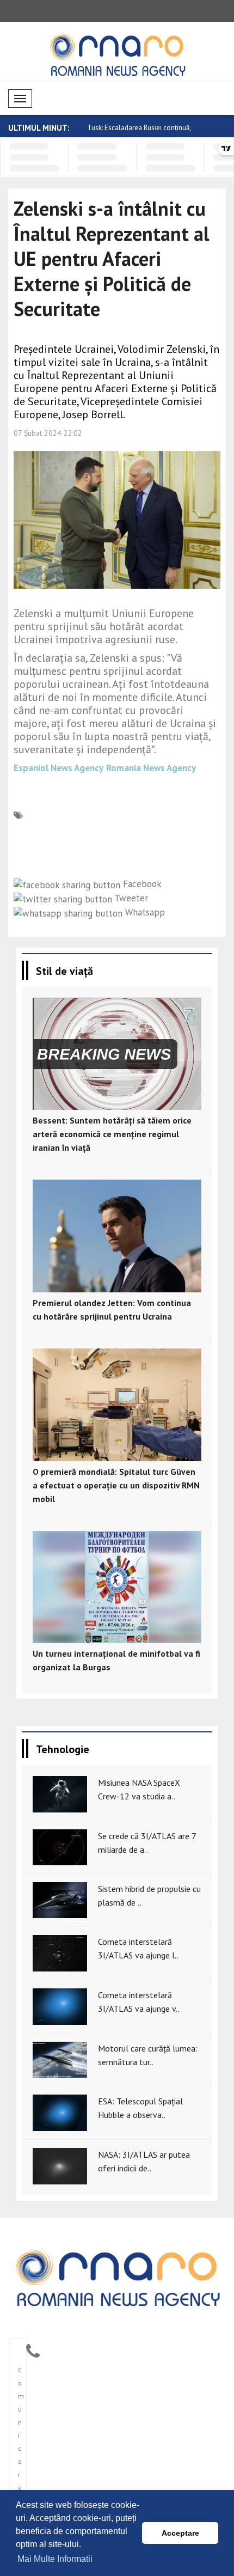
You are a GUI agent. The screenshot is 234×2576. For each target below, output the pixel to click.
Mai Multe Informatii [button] (55, 2559)
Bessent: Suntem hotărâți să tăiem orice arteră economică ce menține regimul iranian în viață (112, 1134)
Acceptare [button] (180, 2533)
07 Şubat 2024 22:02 (48, 433)
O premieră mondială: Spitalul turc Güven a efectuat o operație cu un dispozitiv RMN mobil (116, 1485)
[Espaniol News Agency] (117, 2276)
